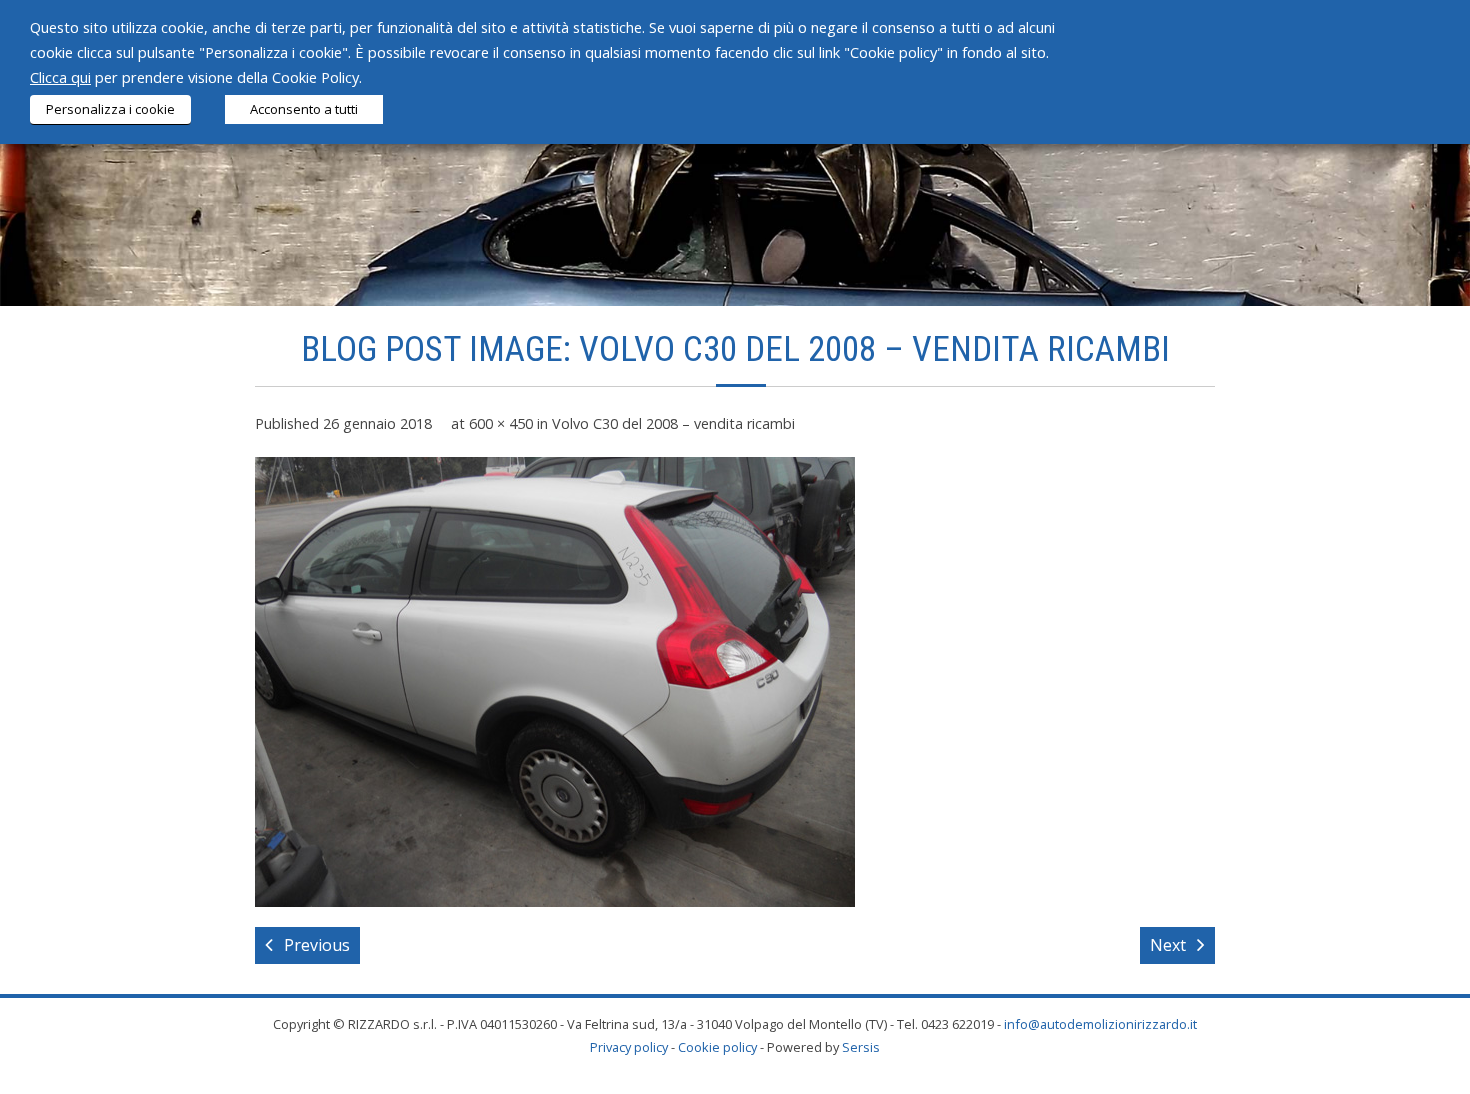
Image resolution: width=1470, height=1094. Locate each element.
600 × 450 (501, 423)
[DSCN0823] (555, 682)
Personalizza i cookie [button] (110, 109)
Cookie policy (717, 1047)
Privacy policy (629, 1047)
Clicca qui (60, 77)
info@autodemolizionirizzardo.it (1100, 1024)
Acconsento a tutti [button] (304, 109)
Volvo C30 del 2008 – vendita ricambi (673, 423)
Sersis (861, 1047)
